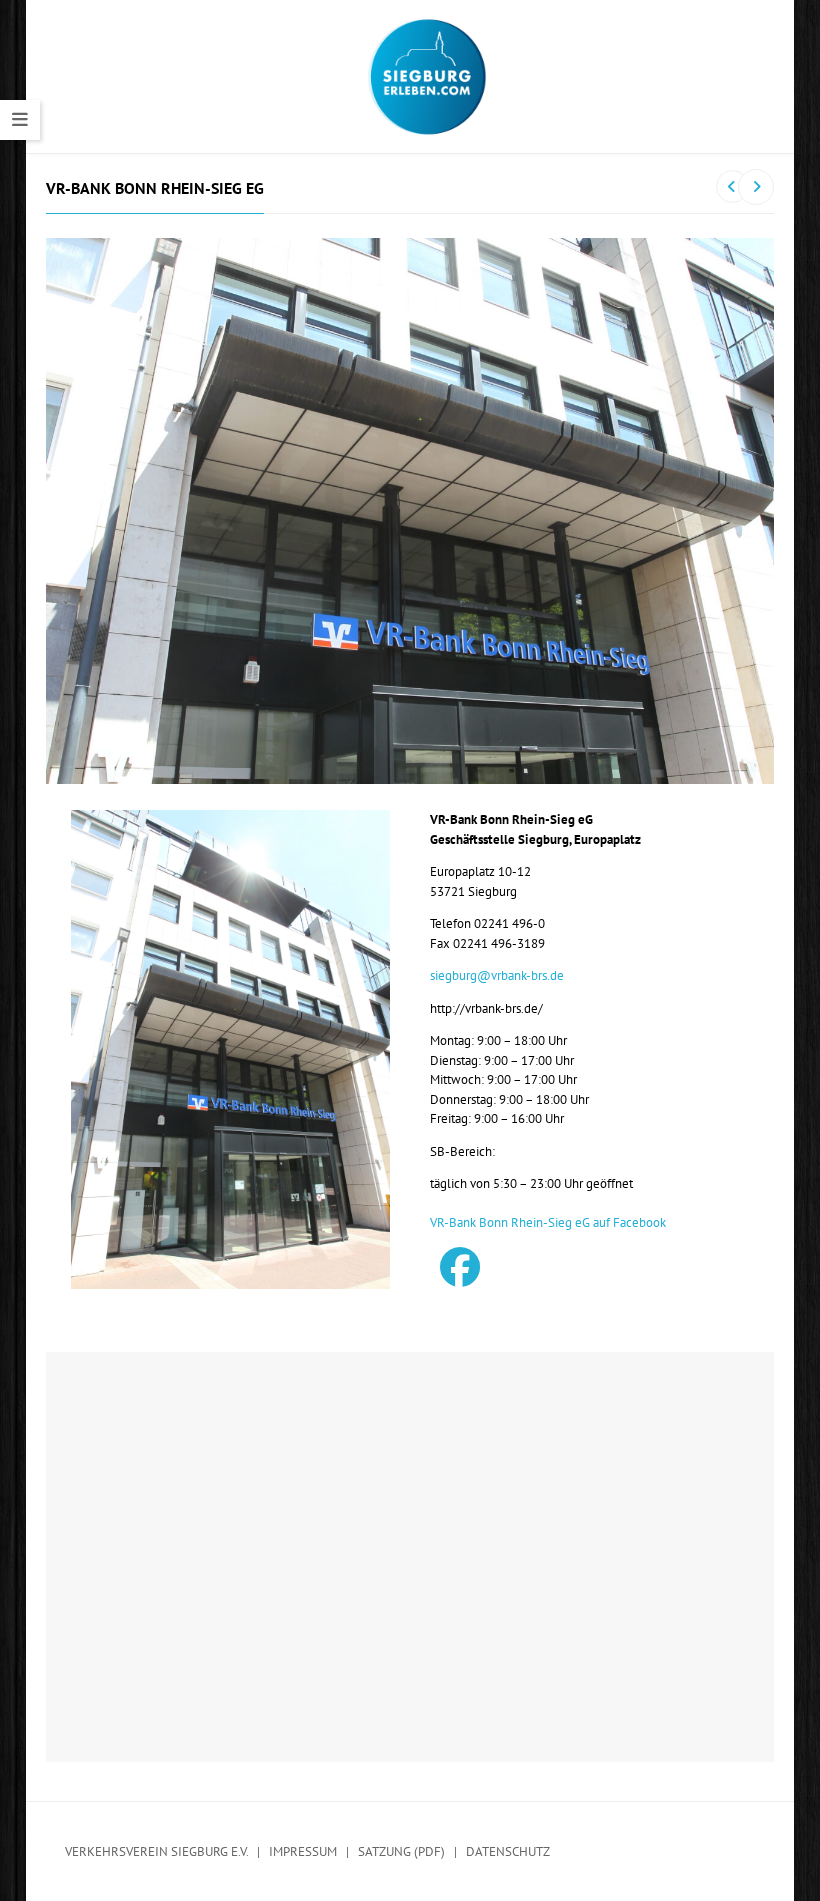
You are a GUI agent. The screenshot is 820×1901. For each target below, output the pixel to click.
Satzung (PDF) (401, 1851)
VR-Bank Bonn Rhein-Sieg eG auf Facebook (548, 1222)
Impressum (303, 1851)
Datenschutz (508, 1851)
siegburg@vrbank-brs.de (497, 975)
